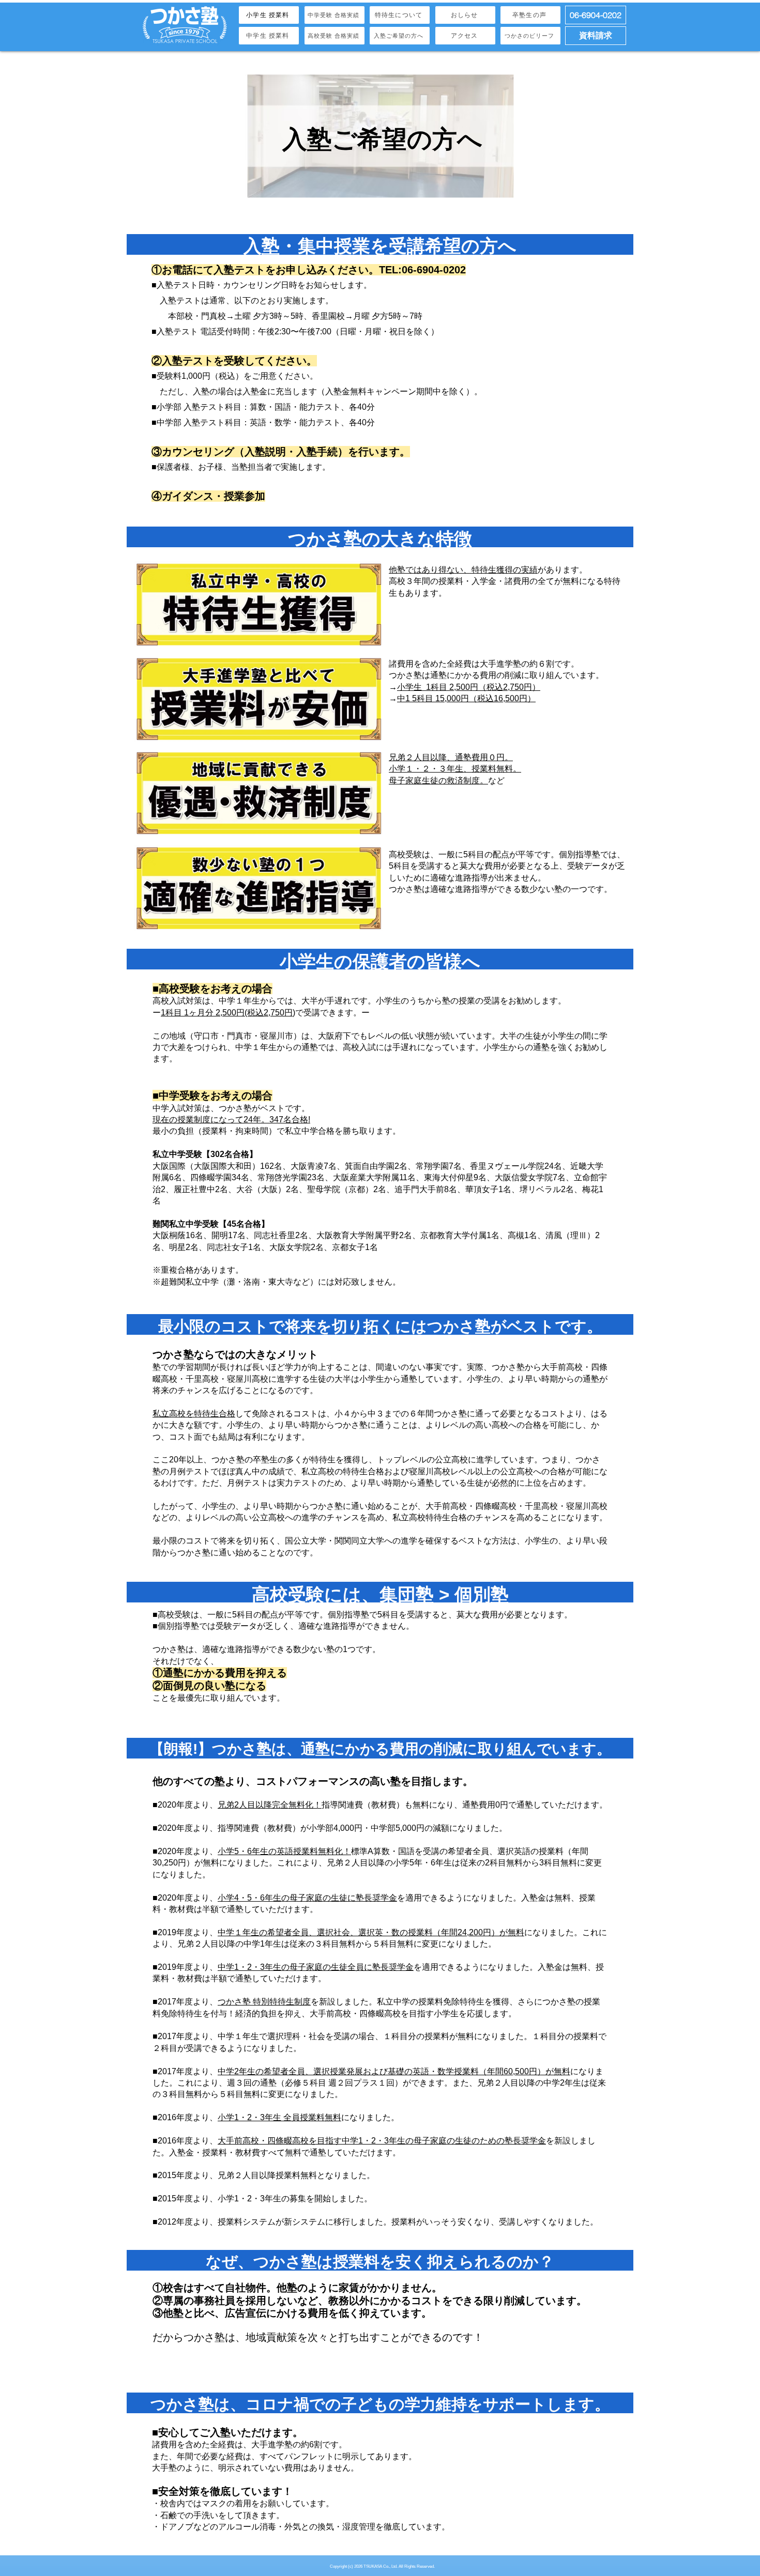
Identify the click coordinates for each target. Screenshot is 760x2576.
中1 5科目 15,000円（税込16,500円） (466, 698)
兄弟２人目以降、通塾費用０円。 (451, 757)
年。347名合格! (282, 1120)
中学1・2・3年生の (254, 1967)
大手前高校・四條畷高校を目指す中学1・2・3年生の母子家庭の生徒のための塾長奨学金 (382, 2141)
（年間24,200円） (466, 1932)
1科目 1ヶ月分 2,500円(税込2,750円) (228, 1013)
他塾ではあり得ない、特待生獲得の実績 (463, 570)
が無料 (512, 1932)
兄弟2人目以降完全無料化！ (270, 1805)
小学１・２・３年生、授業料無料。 (455, 769)
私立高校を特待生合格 (194, 1414)
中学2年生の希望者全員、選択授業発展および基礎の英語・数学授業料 (348, 2071)
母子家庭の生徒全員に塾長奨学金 (352, 1967)
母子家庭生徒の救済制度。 (438, 781)
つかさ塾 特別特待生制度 (264, 2002)
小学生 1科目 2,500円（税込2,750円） (469, 687)
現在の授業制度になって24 (203, 1120)
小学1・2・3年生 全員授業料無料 (279, 2117)
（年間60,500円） (512, 2071)
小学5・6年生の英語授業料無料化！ (284, 1851)
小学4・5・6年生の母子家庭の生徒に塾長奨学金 (307, 1898)
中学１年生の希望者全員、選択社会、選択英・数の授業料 (325, 1932)
